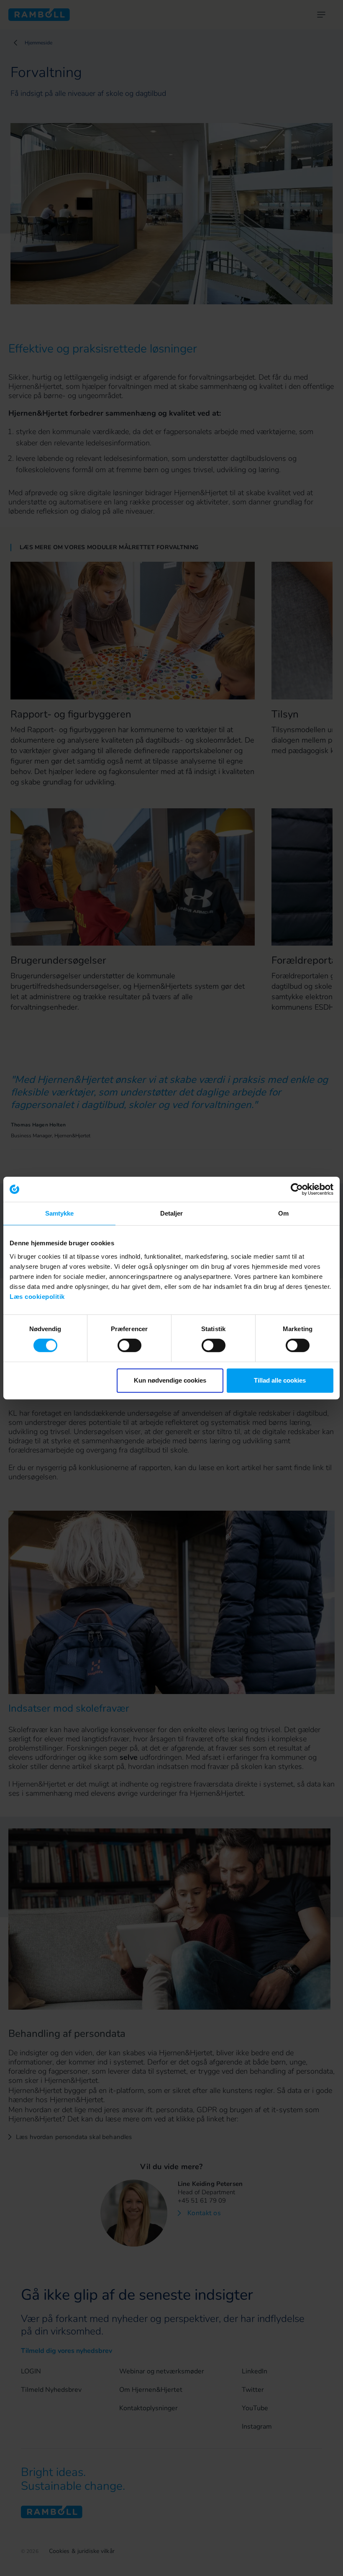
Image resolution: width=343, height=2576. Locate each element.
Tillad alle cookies (280, 1380)
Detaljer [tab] (172, 1213)
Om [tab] (283, 1213)
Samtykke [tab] (60, 1213)
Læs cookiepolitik (37, 1297)
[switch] (129, 1345)
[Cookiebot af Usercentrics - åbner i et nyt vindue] (297, 1189)
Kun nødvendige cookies (170, 1380)
